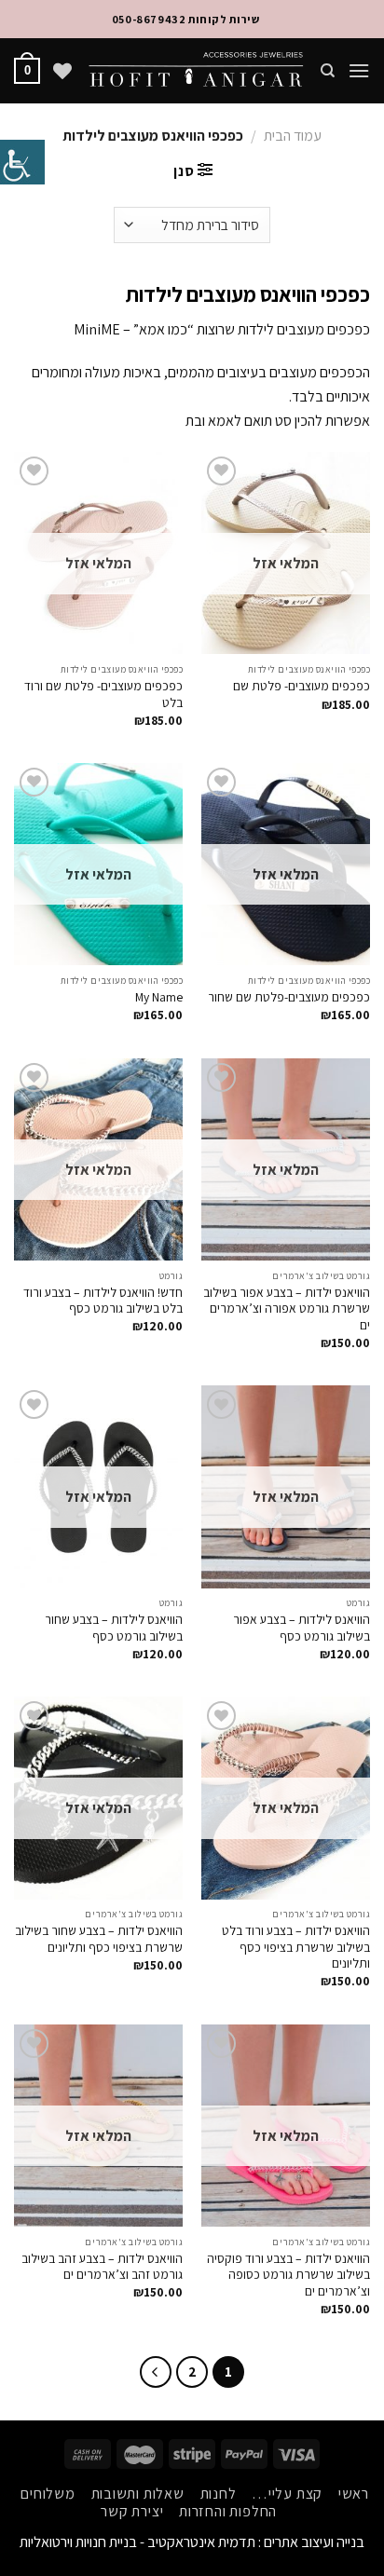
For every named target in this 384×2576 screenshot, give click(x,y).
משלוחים (48, 2494)
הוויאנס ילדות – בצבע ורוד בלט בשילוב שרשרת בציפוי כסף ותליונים (296, 1947)
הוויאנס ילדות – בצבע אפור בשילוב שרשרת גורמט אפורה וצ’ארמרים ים (287, 1309)
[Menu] (359, 70)
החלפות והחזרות (228, 2511)
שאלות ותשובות (138, 2494)
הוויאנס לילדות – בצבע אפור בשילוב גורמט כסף (302, 1628)
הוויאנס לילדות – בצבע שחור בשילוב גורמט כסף (114, 1628)
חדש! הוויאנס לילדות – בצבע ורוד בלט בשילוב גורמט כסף (103, 1301)
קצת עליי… (287, 2494)
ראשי (354, 2494)
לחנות (219, 2494)
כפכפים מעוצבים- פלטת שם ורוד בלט (103, 695)
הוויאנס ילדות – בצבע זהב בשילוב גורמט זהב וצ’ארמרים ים (102, 2267)
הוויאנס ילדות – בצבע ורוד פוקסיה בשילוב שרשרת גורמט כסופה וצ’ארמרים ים (288, 2275)
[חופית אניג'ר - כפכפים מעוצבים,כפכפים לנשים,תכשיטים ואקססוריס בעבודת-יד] (196, 71)
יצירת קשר (132, 2511)
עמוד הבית (293, 136)
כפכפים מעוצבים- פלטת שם (302, 686)
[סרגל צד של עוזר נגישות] (22, 162)
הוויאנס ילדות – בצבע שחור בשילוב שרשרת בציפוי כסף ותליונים (99, 1939)
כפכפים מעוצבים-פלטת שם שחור (289, 997)
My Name (159, 997)
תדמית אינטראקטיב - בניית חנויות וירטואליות (137, 2542)
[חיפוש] (327, 71)
